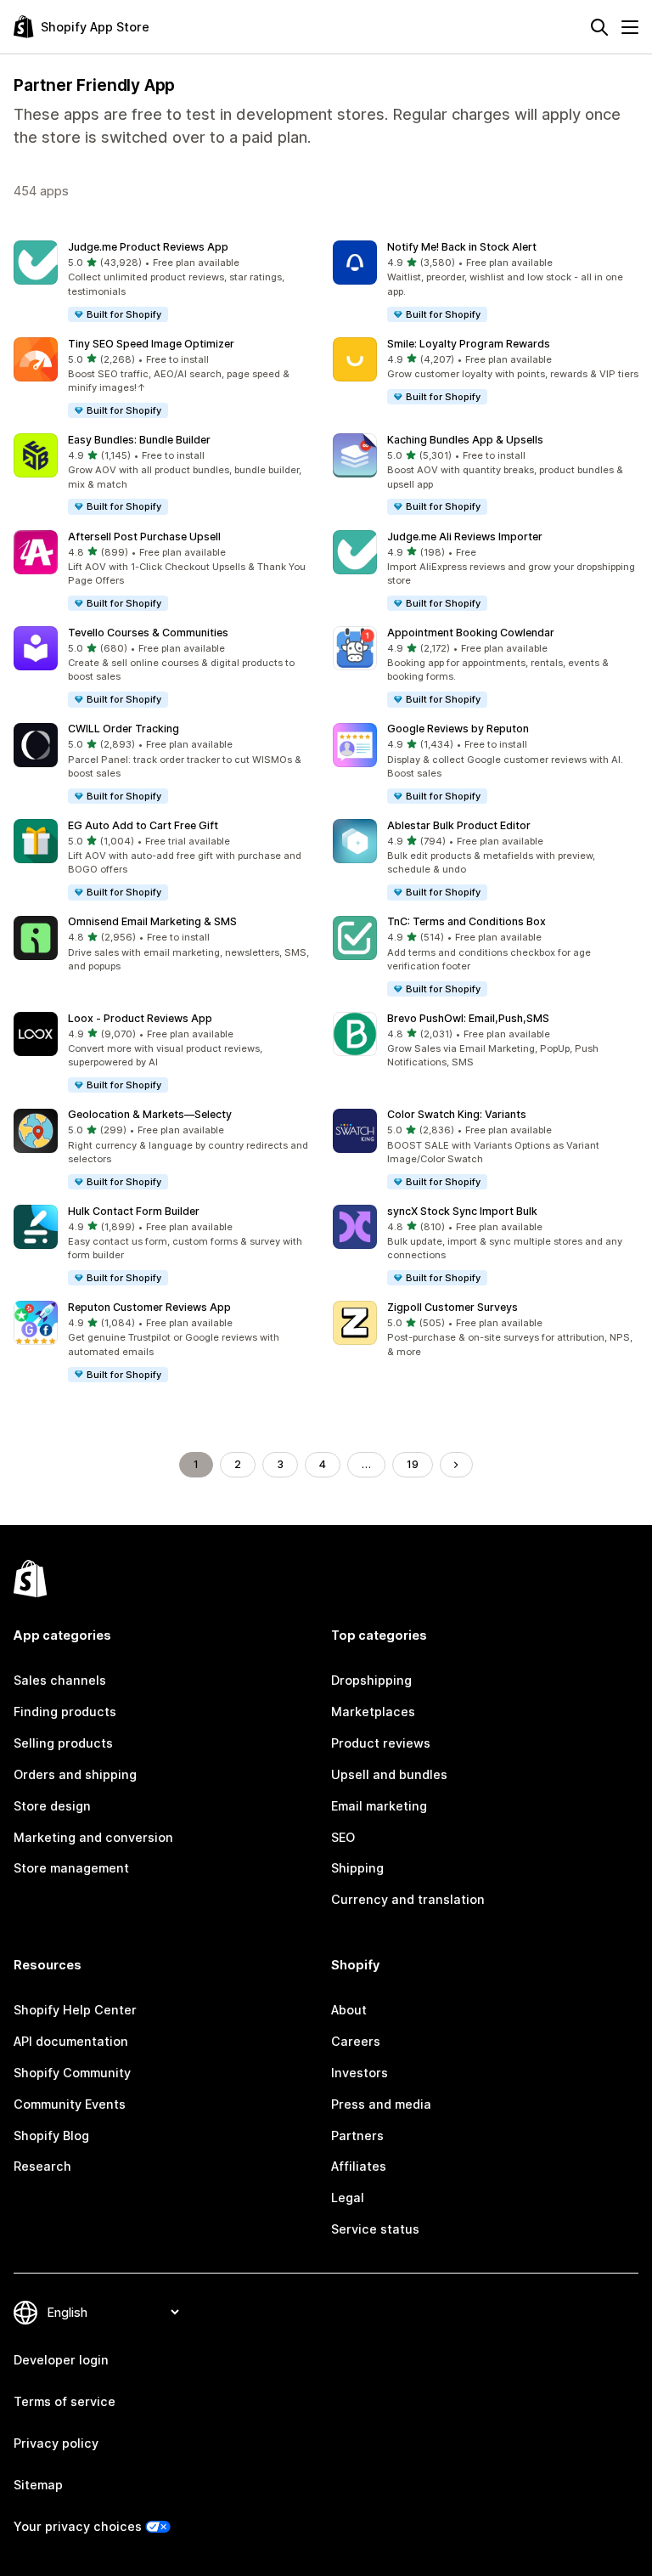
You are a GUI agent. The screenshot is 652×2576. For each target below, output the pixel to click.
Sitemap (38, 2485)
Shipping (357, 1868)
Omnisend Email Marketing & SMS (152, 921)
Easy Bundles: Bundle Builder (139, 440)
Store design (52, 1806)
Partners (357, 2135)
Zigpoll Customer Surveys (452, 1307)
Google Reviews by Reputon (458, 729)
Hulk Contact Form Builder (134, 1211)
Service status (375, 2229)
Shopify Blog (51, 2135)
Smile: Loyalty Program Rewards (469, 344)
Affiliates (359, 2166)
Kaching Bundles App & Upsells (465, 440)
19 (413, 1464)
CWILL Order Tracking (124, 729)
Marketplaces (373, 1712)
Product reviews (381, 1743)
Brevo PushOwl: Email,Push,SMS (468, 1018)
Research (42, 2166)
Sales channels (60, 1680)
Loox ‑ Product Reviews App (140, 1018)
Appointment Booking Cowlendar (471, 633)
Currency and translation (408, 1899)
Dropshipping (371, 1680)
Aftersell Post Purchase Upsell (144, 537)
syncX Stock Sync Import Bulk (462, 1211)
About (349, 2010)
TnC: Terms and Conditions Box (467, 921)
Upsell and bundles (389, 1774)
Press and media (381, 2104)
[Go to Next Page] (456, 1465)
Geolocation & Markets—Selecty (150, 1114)
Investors (360, 2073)
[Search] (599, 27)
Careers (356, 2041)
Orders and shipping (75, 1774)
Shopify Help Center (75, 2010)
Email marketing (379, 1806)
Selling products (63, 1743)
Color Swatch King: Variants (457, 1114)
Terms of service (65, 2401)
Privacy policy (56, 2443)
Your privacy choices (78, 2526)
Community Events (70, 2104)
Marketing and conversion (93, 1837)
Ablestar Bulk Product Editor (459, 825)
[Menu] (630, 27)
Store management (71, 1868)
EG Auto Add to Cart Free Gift (143, 825)
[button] (166, 282)
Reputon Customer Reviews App (149, 1307)
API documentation (71, 2041)
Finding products (65, 1712)
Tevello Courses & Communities (148, 633)
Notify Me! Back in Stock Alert (462, 247)
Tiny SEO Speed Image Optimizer (151, 344)
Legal (348, 2198)
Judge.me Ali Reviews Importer (465, 537)
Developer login (61, 2360)
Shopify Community (72, 2073)
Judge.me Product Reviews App (148, 247)
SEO (343, 1837)
